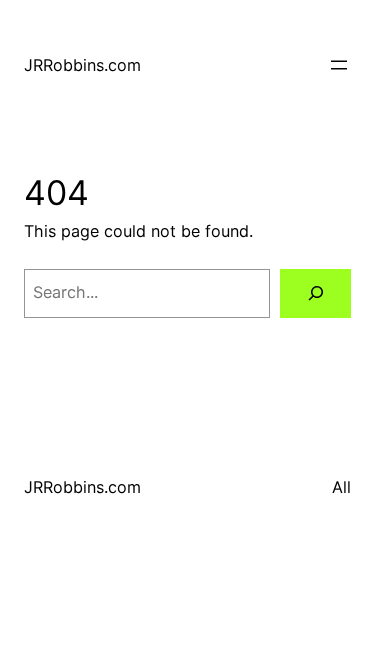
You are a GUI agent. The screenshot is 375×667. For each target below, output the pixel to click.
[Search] (315, 294)
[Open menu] (339, 65)
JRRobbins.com (82, 65)
